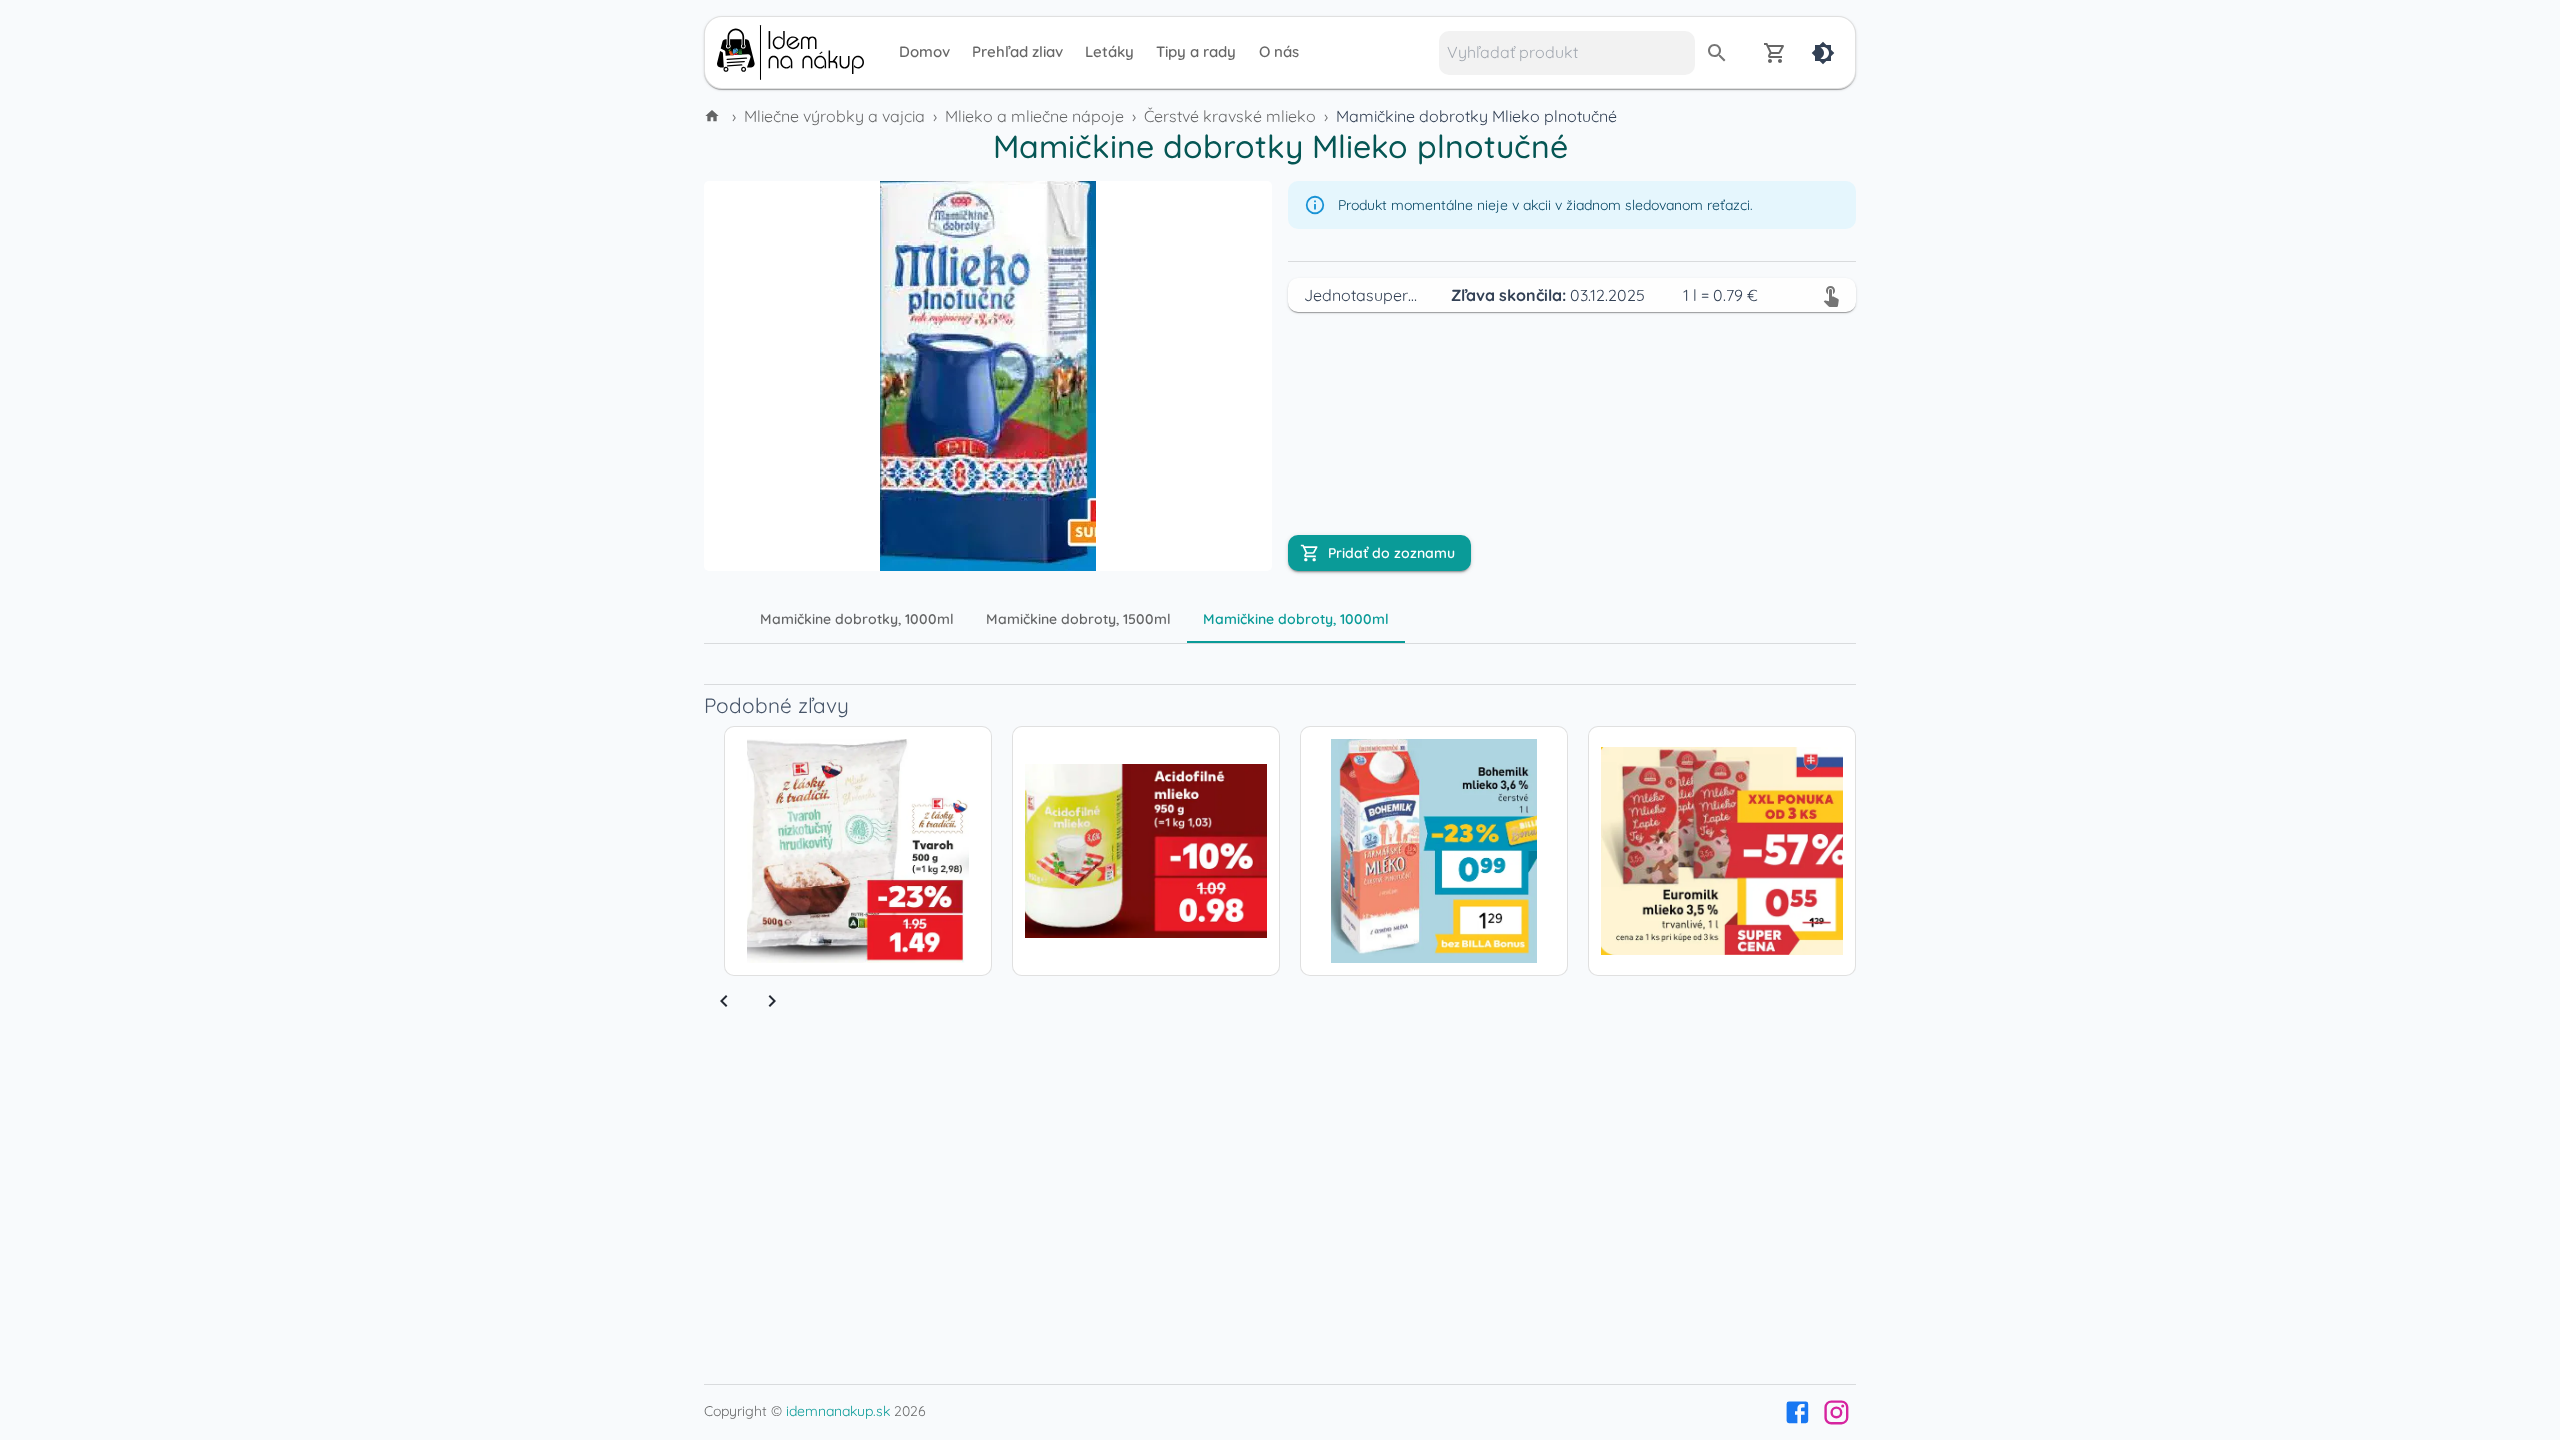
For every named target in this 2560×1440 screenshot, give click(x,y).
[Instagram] (1836, 1412)
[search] (1717, 53)
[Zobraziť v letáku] (1831, 295)
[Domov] (714, 116)
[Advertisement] (570, 428)
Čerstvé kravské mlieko (1230, 116)
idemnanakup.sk (838, 1411)
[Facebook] (1797, 1412)
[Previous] (724, 1001)
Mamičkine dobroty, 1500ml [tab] (1078, 619)
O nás (1279, 51)
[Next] (772, 1001)
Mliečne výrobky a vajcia (834, 116)
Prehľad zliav (1017, 51)
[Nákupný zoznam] (1775, 53)
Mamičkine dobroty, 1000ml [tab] (1296, 619)
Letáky (1109, 51)
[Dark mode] (1823, 53)
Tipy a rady (1196, 51)
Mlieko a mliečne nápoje (1034, 116)
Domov (924, 51)
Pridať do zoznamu (1391, 553)
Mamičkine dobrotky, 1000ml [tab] (857, 619)
